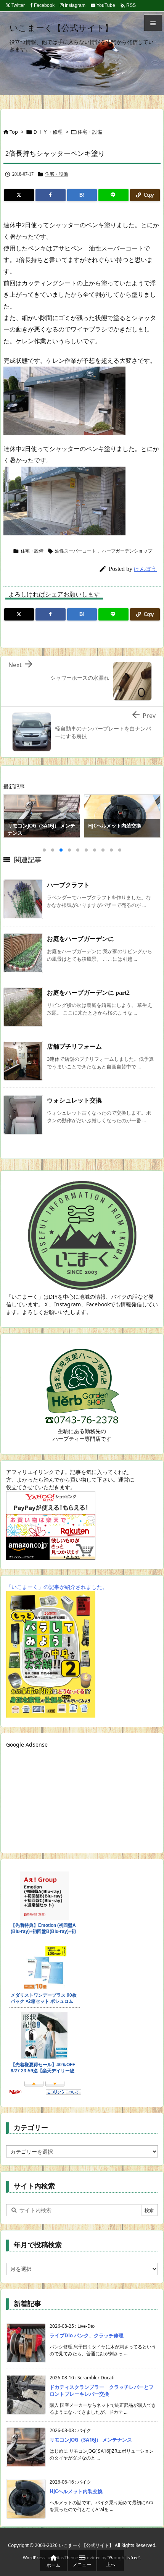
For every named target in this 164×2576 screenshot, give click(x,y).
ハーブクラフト (68, 885)
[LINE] (113, 195)
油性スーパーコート (76, 551)
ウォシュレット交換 (74, 1100)
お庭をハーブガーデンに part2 (88, 993)
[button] (16, 818)
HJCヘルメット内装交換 (76, 2491)
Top (14, 132)
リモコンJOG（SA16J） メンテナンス (91, 2440)
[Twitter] (19, 195)
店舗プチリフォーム (74, 1046)
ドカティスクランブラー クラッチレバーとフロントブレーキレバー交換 (102, 2390)
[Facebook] (50, 195)
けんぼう (145, 569)
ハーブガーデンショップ (127, 551)
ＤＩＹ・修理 (48, 132)
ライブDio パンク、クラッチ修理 (87, 2335)
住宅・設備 (90, 132)
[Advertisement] (54, 1796)
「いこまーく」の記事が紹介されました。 (57, 1587)
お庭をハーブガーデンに (80, 939)
